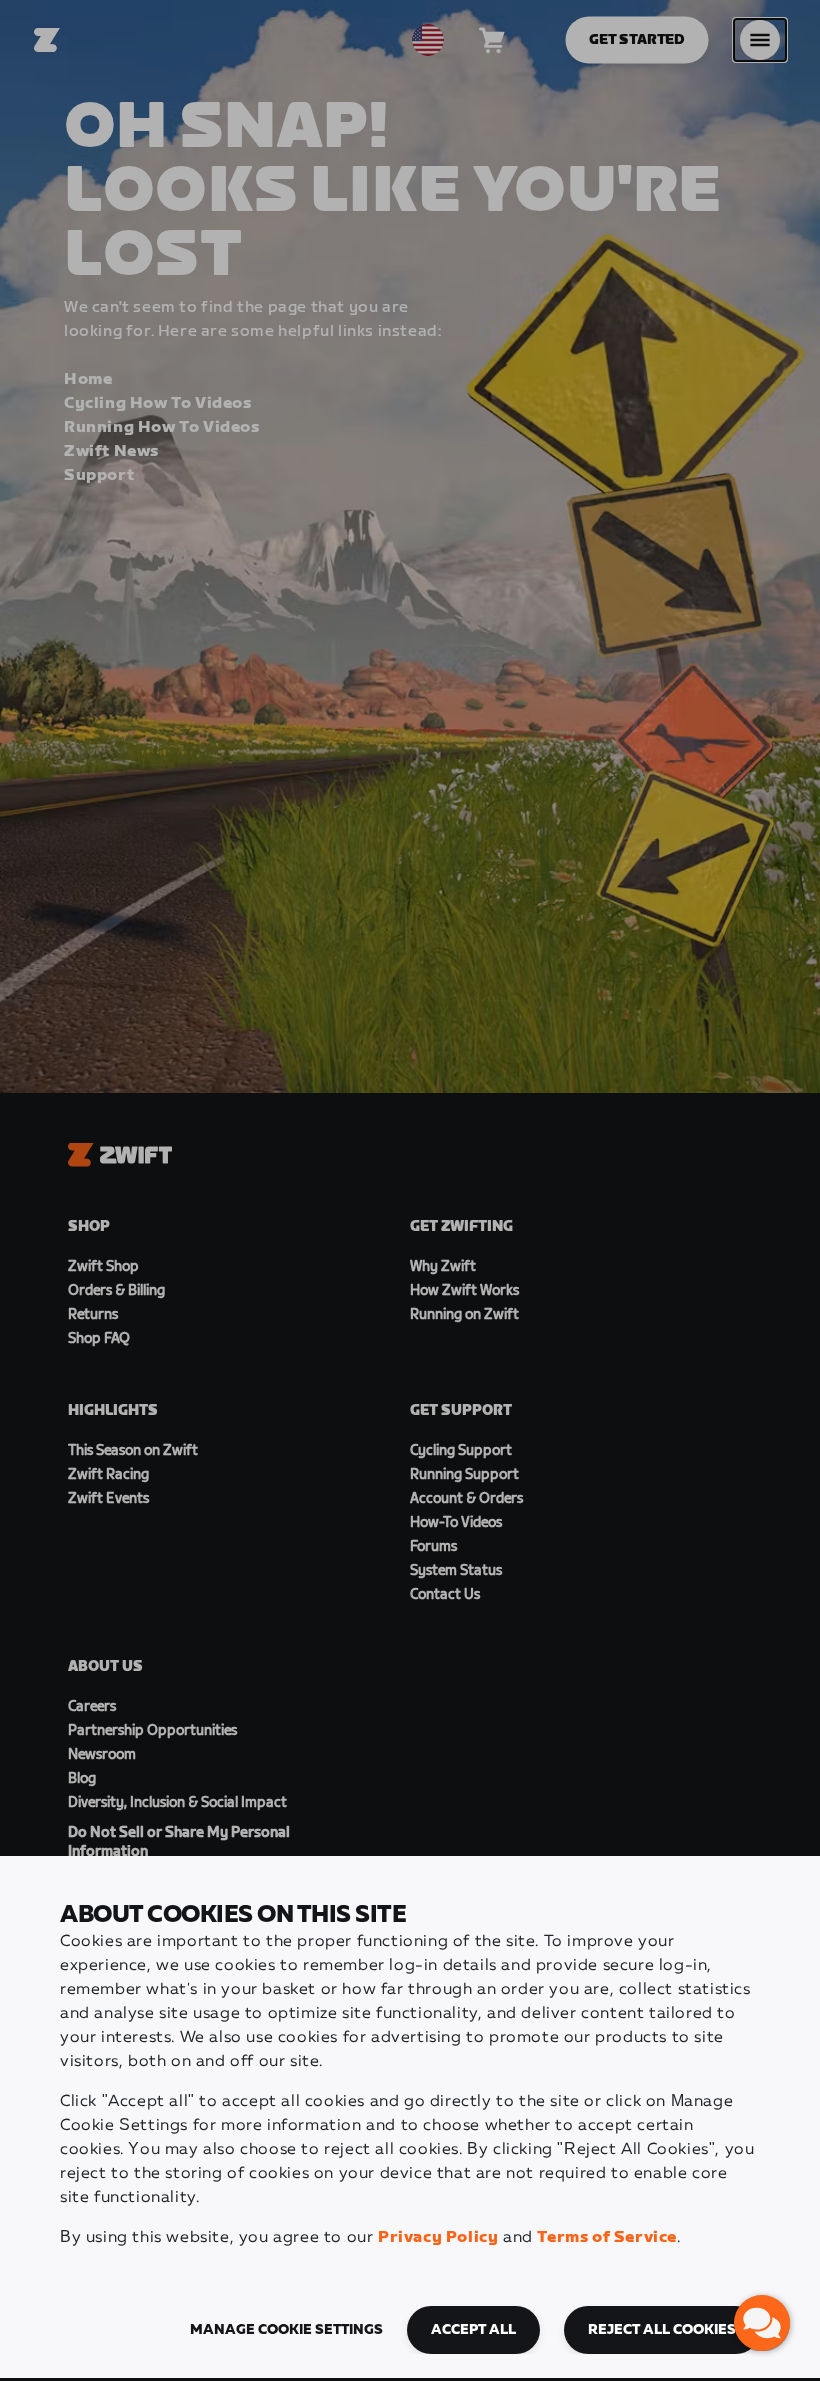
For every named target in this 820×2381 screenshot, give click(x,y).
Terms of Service (607, 2237)
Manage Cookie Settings (286, 2330)
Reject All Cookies (662, 2330)
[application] (762, 2323)
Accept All (473, 2330)
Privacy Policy (438, 2237)
